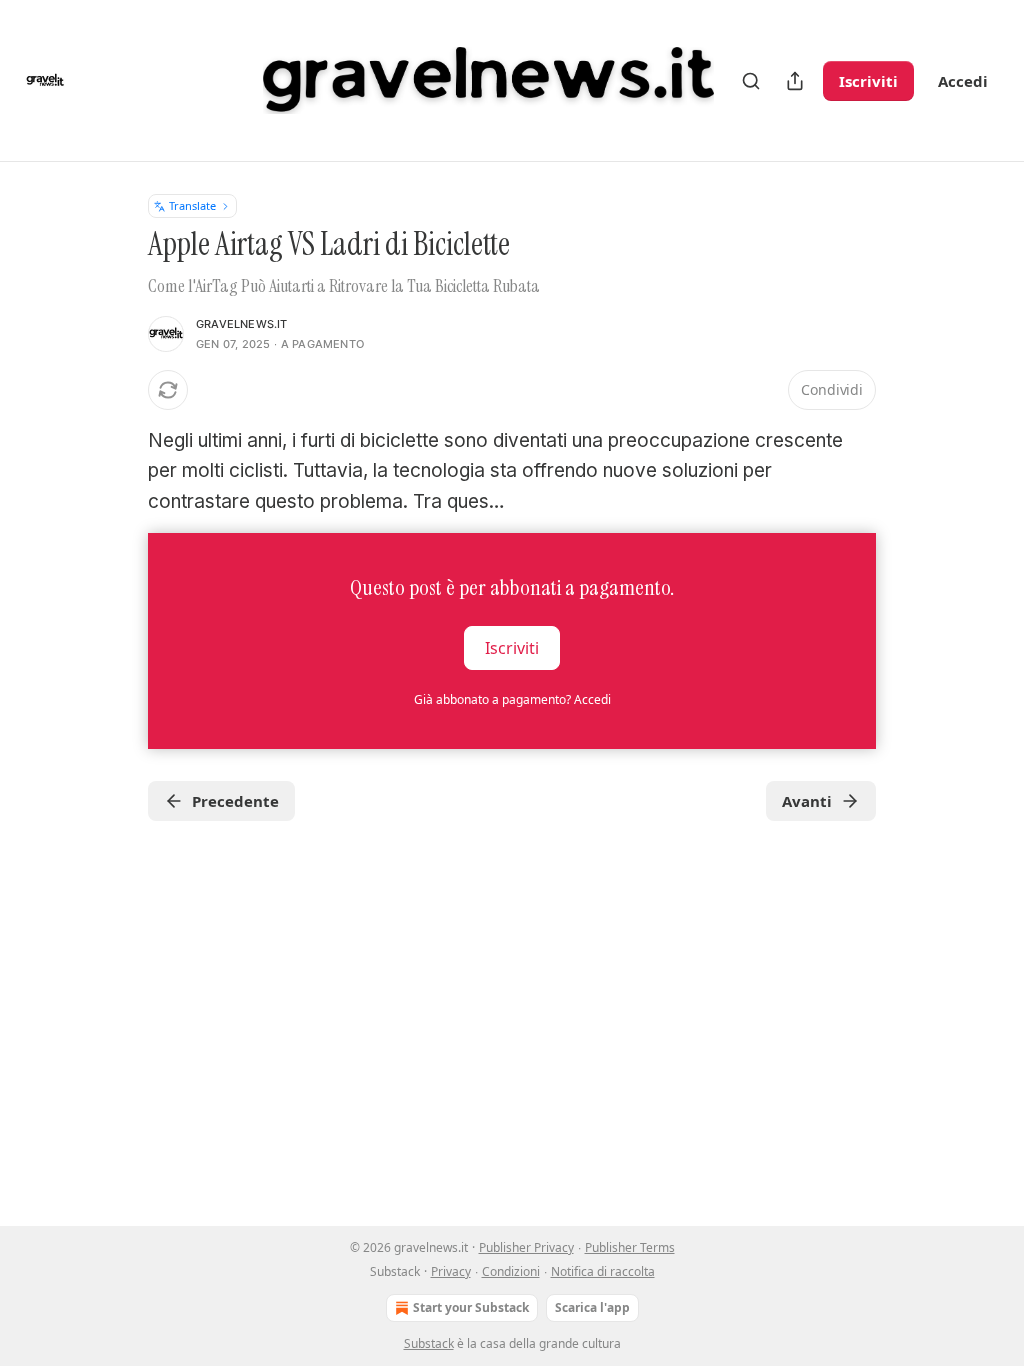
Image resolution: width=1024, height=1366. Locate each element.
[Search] (751, 81)
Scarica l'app (592, 1307)
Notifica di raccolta (603, 1271)
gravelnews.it (242, 324)
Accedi (963, 81)
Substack (429, 1343)
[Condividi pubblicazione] (795, 81)
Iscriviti (868, 81)
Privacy (451, 1271)
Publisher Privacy (526, 1247)
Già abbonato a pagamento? (512, 699)
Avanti (807, 801)
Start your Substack (471, 1307)
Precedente (235, 801)
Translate (192, 205)
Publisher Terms (630, 1247)
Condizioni (511, 1271)
